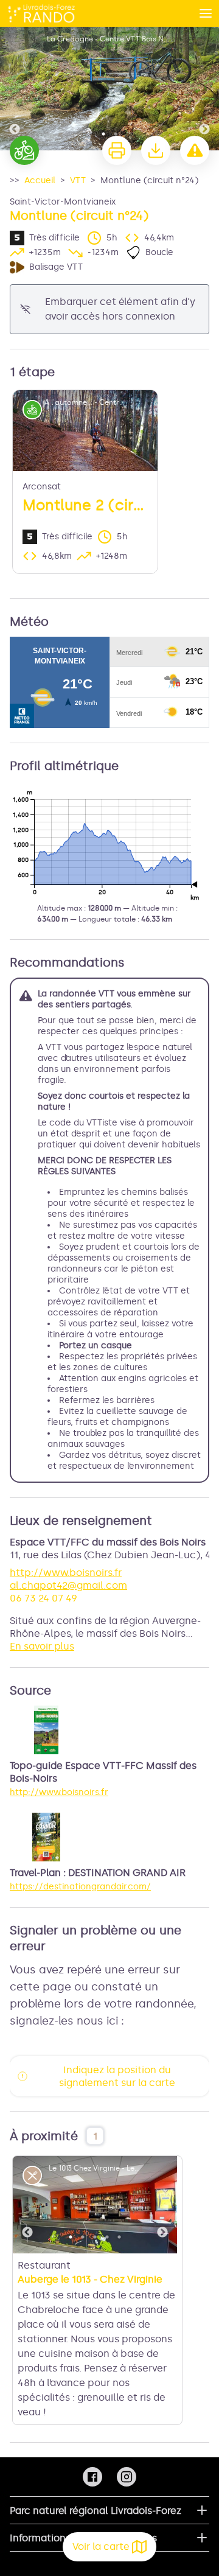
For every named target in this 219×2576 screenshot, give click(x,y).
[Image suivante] (204, 89)
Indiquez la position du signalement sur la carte (117, 2076)
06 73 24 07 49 (43, 1598)
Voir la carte (101, 2546)
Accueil (40, 180)
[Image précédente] (15, 89)
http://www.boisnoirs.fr (66, 1573)
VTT (78, 180)
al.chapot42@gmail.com (68, 1585)
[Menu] (206, 13)
